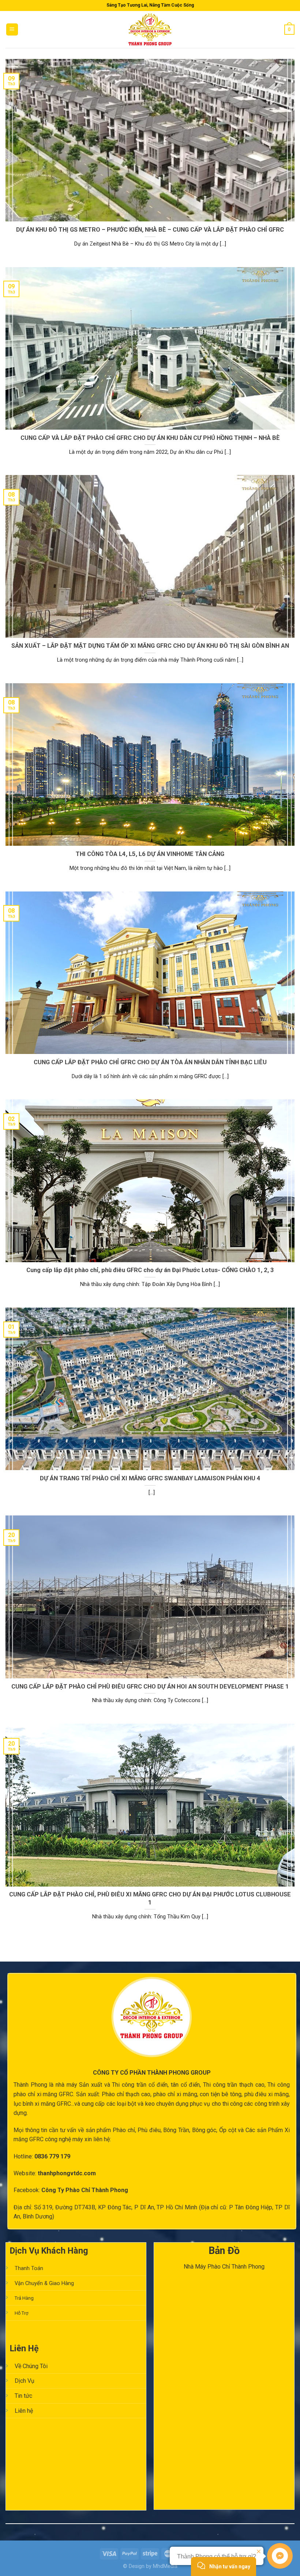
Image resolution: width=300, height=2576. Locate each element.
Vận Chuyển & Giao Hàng (44, 2283)
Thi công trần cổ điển (140, 2085)
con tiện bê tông (220, 2094)
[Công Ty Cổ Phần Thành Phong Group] (150, 29)
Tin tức (23, 2396)
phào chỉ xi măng (175, 2094)
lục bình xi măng (34, 2104)
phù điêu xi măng (267, 2094)
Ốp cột (228, 2130)
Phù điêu (149, 2130)
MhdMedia (165, 2566)
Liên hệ (24, 2411)
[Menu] (12, 29)
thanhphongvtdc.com (67, 2173)
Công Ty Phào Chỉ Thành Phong (85, 2190)
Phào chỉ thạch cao (126, 2094)
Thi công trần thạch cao (234, 2085)
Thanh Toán (29, 2268)
